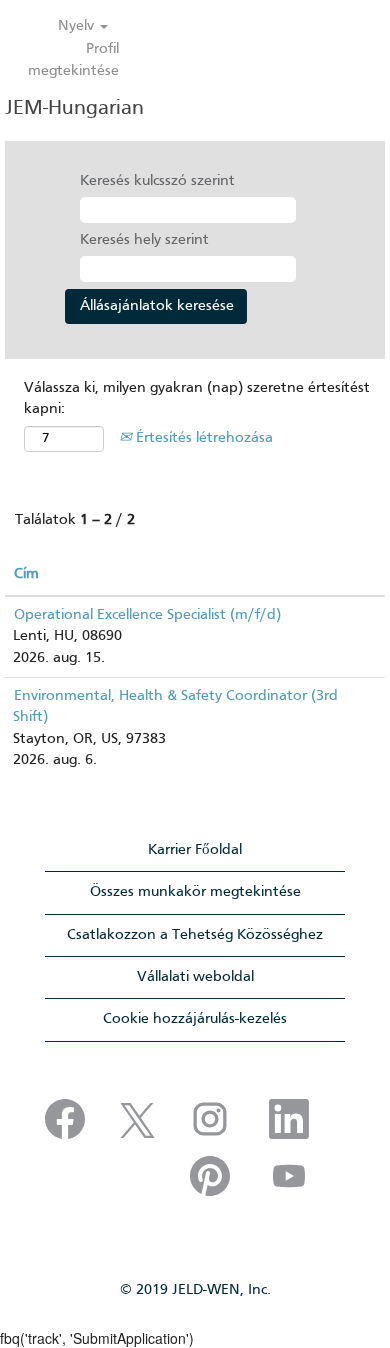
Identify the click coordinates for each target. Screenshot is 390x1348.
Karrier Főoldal (195, 850)
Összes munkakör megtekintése (195, 892)
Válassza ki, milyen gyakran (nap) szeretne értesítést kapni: (197, 398)
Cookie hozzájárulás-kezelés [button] (195, 1019)
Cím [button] (26, 574)
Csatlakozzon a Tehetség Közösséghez (195, 935)
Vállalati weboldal (195, 977)
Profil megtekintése (73, 59)
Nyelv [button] (78, 26)
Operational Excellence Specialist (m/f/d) (147, 615)
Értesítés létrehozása (202, 438)
